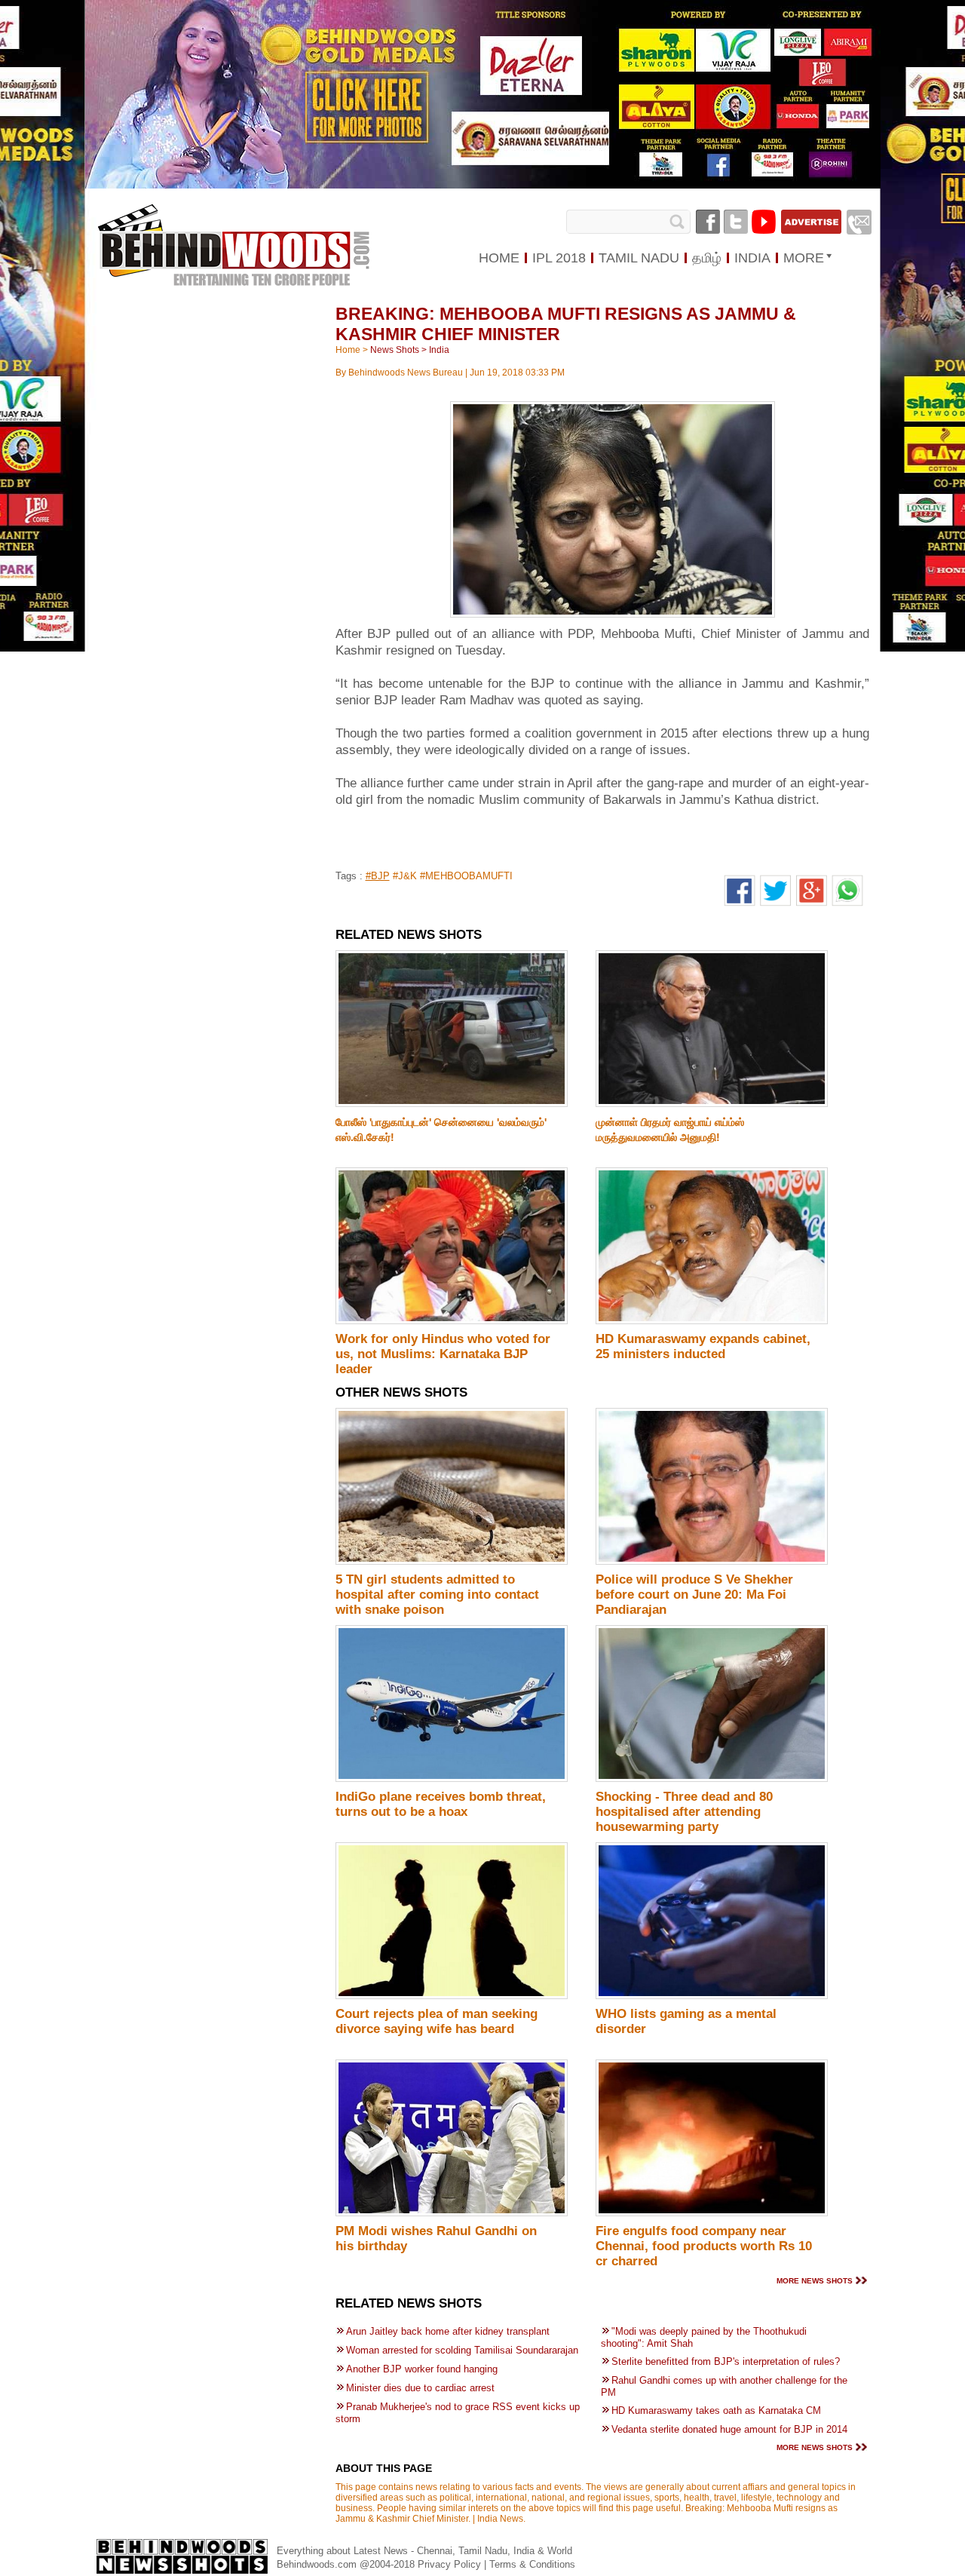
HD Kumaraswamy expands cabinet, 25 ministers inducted (703, 1346)
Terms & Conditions (532, 2564)
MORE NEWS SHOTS (815, 2281)
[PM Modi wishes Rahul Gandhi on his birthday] (452, 2213)
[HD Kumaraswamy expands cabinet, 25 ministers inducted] (712, 1321)
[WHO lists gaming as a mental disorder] (712, 1996)
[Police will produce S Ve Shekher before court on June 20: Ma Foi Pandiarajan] (712, 1562)
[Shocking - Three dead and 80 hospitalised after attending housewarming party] (712, 1779)
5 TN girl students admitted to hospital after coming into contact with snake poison (437, 1595)
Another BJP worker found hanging (422, 2369)
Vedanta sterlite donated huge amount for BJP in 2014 (729, 2429)
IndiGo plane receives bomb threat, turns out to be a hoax (441, 1804)
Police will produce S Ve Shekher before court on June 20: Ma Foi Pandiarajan (694, 1595)
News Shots (395, 350)
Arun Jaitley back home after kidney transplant (448, 2331)
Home (348, 350)
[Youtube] (764, 222)
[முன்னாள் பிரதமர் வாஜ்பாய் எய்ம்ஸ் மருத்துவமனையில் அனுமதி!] (712, 1104)
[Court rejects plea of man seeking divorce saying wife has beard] (452, 1996)
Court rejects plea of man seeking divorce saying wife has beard (437, 2021)
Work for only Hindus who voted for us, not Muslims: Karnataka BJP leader (443, 1354)
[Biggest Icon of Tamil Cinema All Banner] (483, 186)
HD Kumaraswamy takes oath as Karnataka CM (716, 2410)
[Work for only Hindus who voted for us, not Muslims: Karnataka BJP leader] (452, 1321)
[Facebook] (708, 222)
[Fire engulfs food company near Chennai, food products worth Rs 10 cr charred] (712, 2213)
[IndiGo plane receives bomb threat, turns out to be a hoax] (452, 1779)
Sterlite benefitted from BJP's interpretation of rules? (726, 2361)
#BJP (378, 876)
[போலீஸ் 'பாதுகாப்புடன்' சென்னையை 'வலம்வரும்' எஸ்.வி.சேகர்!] (452, 1104)
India (439, 350)
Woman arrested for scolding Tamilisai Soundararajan (462, 2350)
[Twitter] (736, 222)
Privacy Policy (451, 2564)
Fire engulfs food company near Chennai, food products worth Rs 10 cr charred (704, 2246)
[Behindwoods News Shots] (233, 231)
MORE (804, 258)
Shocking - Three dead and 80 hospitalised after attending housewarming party (684, 1812)
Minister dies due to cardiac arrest (420, 2388)
